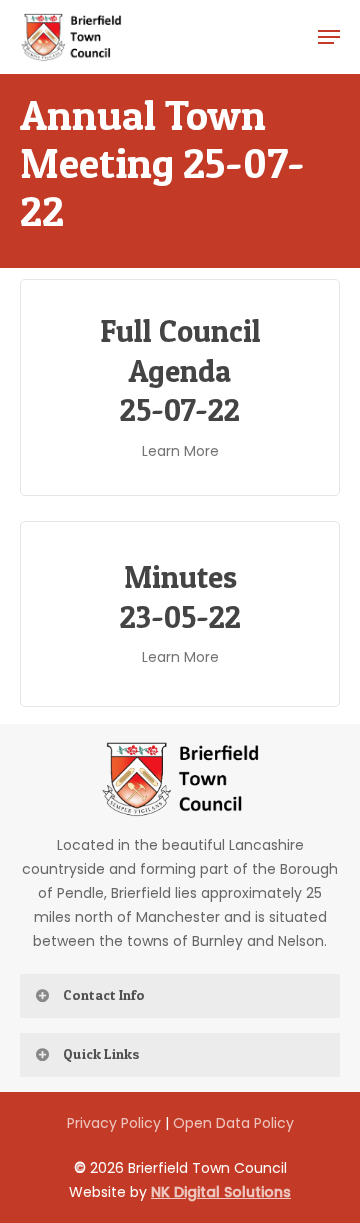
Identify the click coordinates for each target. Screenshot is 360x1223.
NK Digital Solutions (221, 1192)
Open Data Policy (233, 1123)
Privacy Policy (114, 1123)
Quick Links (101, 1053)
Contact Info (104, 994)
